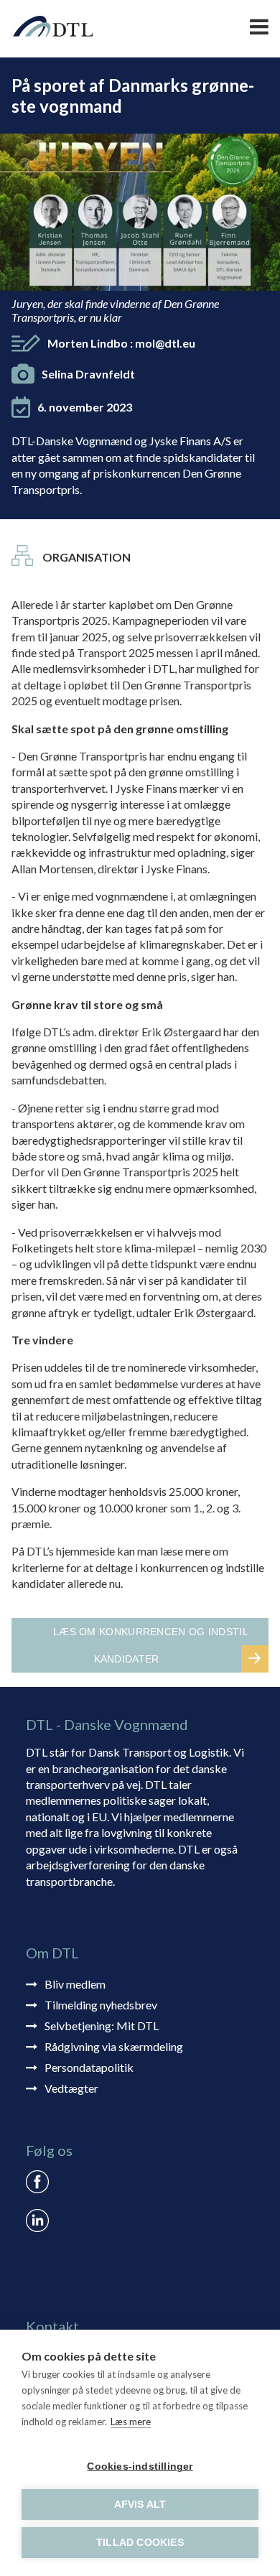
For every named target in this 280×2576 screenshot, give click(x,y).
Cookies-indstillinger (140, 2466)
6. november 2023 (85, 407)
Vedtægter (71, 2088)
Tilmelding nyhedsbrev (101, 2005)
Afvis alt (140, 2505)
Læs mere (131, 2422)
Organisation (87, 557)
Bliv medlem (75, 1984)
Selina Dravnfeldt (88, 374)
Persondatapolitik (89, 2067)
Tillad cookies (140, 2543)
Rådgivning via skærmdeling (114, 2046)
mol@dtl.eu (165, 343)
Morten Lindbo (121, 343)
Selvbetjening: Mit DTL (102, 2026)
